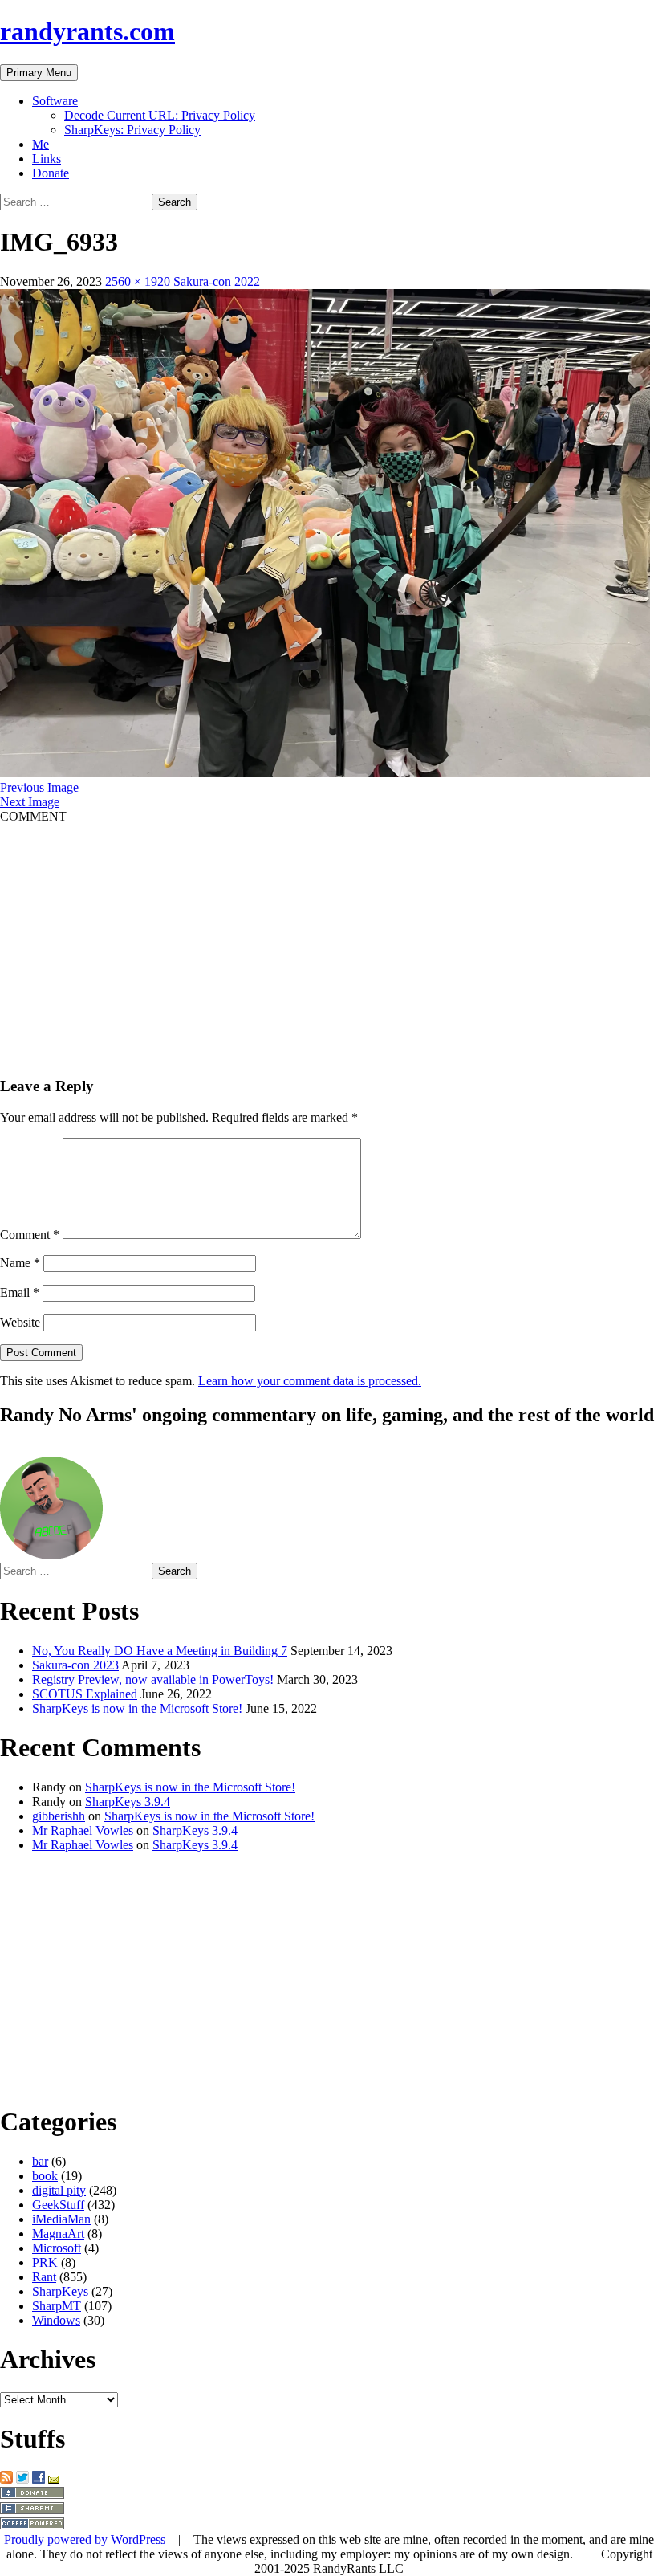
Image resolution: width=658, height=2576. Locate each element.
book (45, 2176)
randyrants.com (87, 31)
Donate (51, 173)
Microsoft (57, 2248)
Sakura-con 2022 (217, 281)
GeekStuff (58, 2205)
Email (20, 1292)
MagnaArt (58, 2234)
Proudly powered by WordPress (86, 2539)
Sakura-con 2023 (75, 1665)
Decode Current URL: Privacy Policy (160, 115)
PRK (45, 2262)
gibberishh (59, 1816)
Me (41, 144)
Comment (30, 1235)
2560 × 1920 (138, 281)
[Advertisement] (329, 936)
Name (20, 1263)
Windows (56, 2320)
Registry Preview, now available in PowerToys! (153, 1679)
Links (47, 159)
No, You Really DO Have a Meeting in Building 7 (160, 1651)
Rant (44, 2277)
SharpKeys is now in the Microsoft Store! (137, 1708)
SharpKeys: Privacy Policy (132, 130)
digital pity (59, 2190)
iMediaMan (61, 2219)
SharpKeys (60, 2291)
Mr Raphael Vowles (83, 1830)
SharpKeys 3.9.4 (128, 1802)
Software (55, 101)
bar (40, 2161)
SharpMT (57, 2306)
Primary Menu (39, 73)
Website (20, 1322)
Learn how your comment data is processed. (310, 1381)
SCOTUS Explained (85, 1694)
